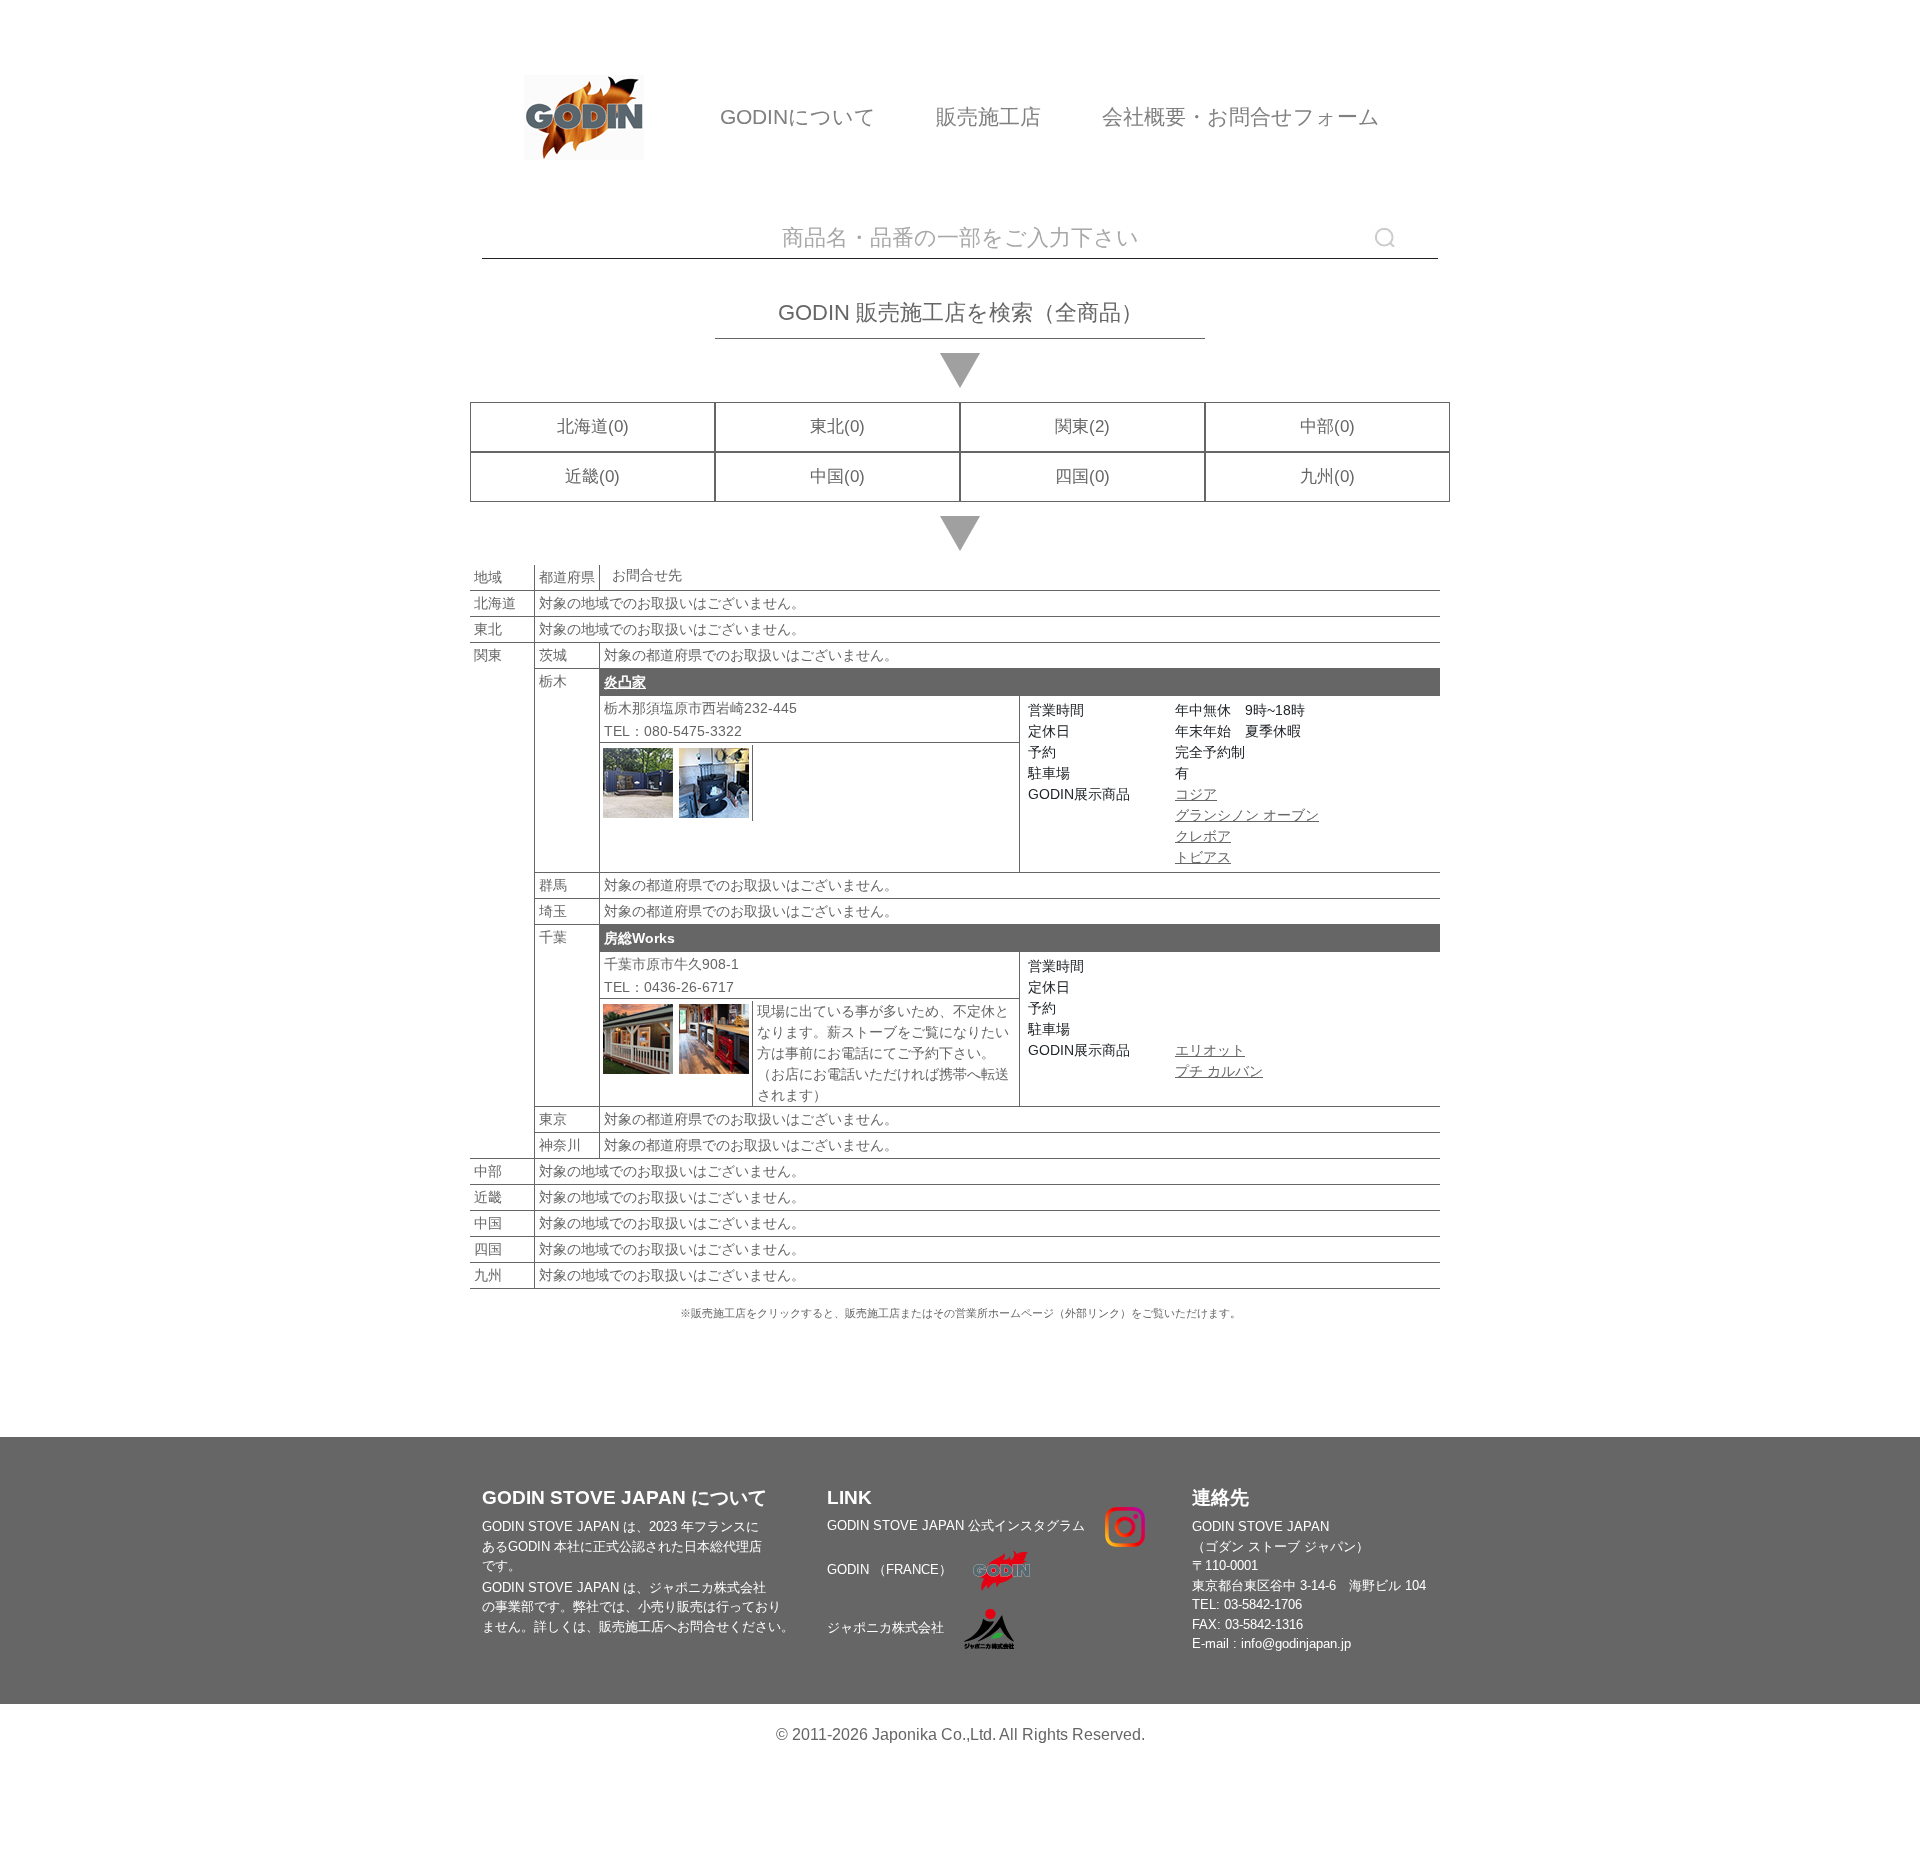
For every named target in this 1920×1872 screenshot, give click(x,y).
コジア (1196, 794)
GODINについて (798, 116)
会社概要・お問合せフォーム (1241, 116)
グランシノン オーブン (1247, 815)
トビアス (1203, 857)
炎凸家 (625, 682)
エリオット (1210, 1050)
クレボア (1203, 836)
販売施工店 (988, 116)
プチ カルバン (1219, 1071)
